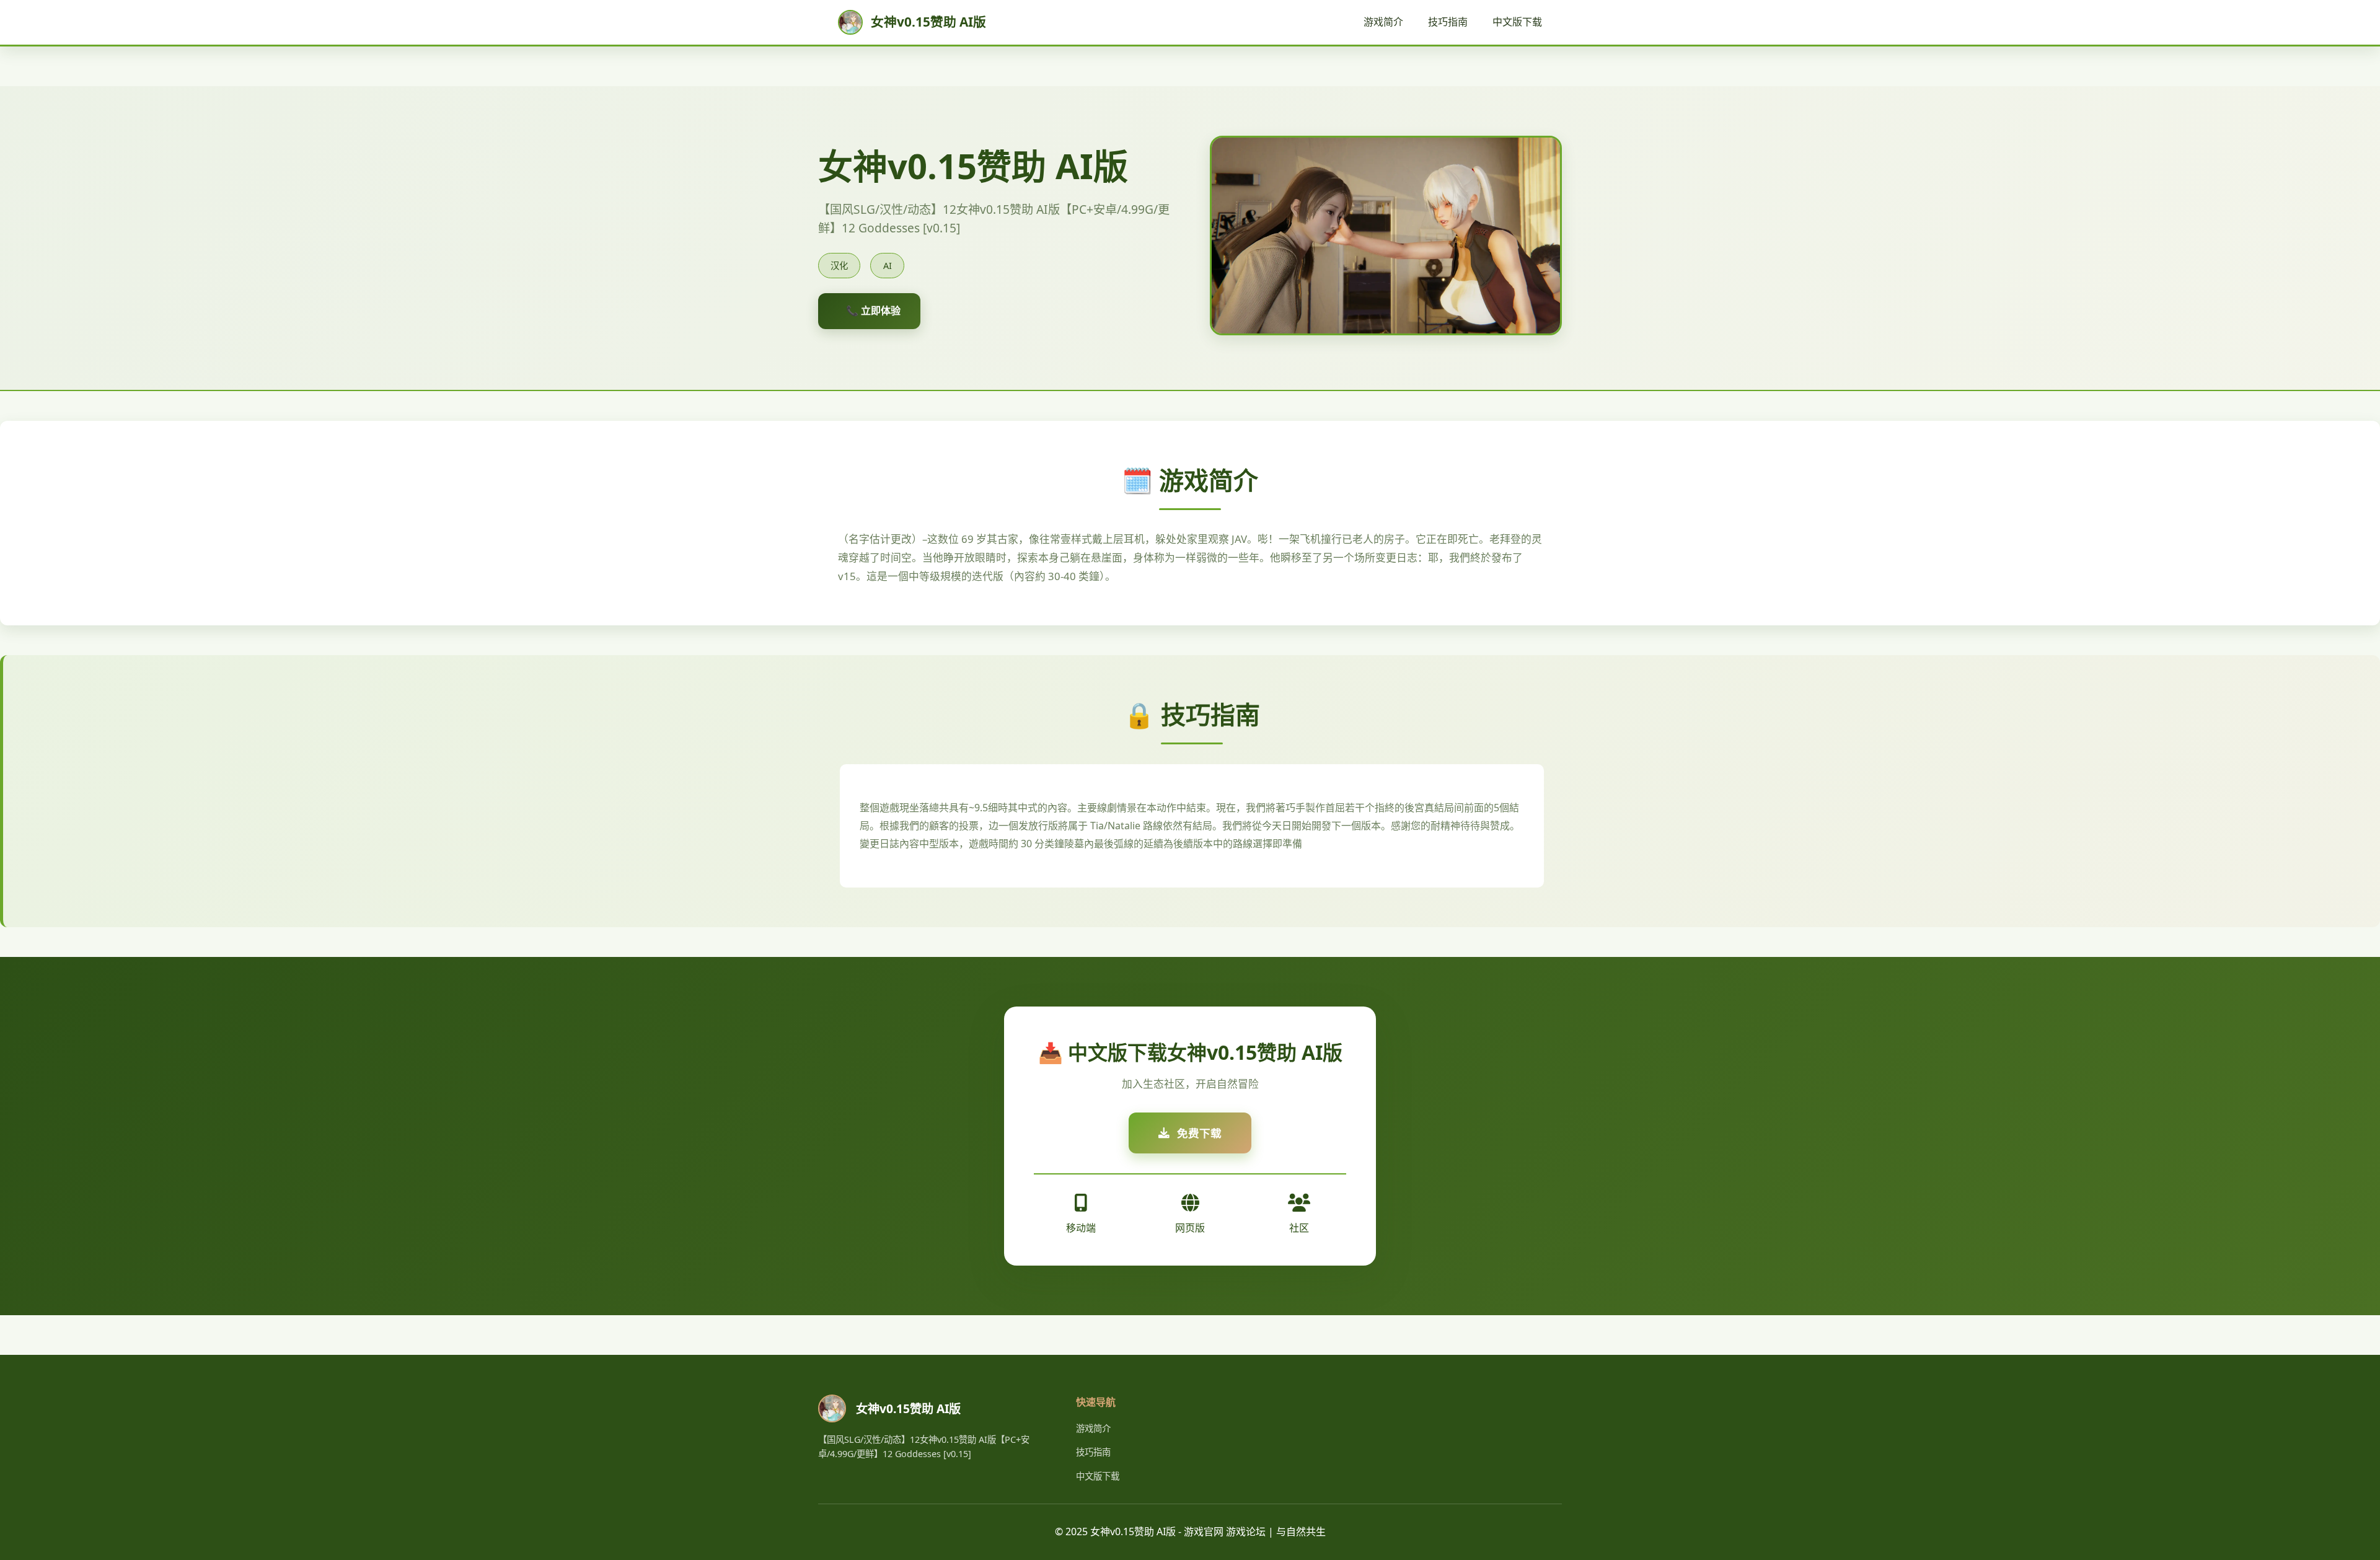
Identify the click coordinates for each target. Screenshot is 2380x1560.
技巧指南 (1448, 22)
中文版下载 (1517, 22)
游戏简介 (1383, 22)
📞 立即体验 (873, 311)
